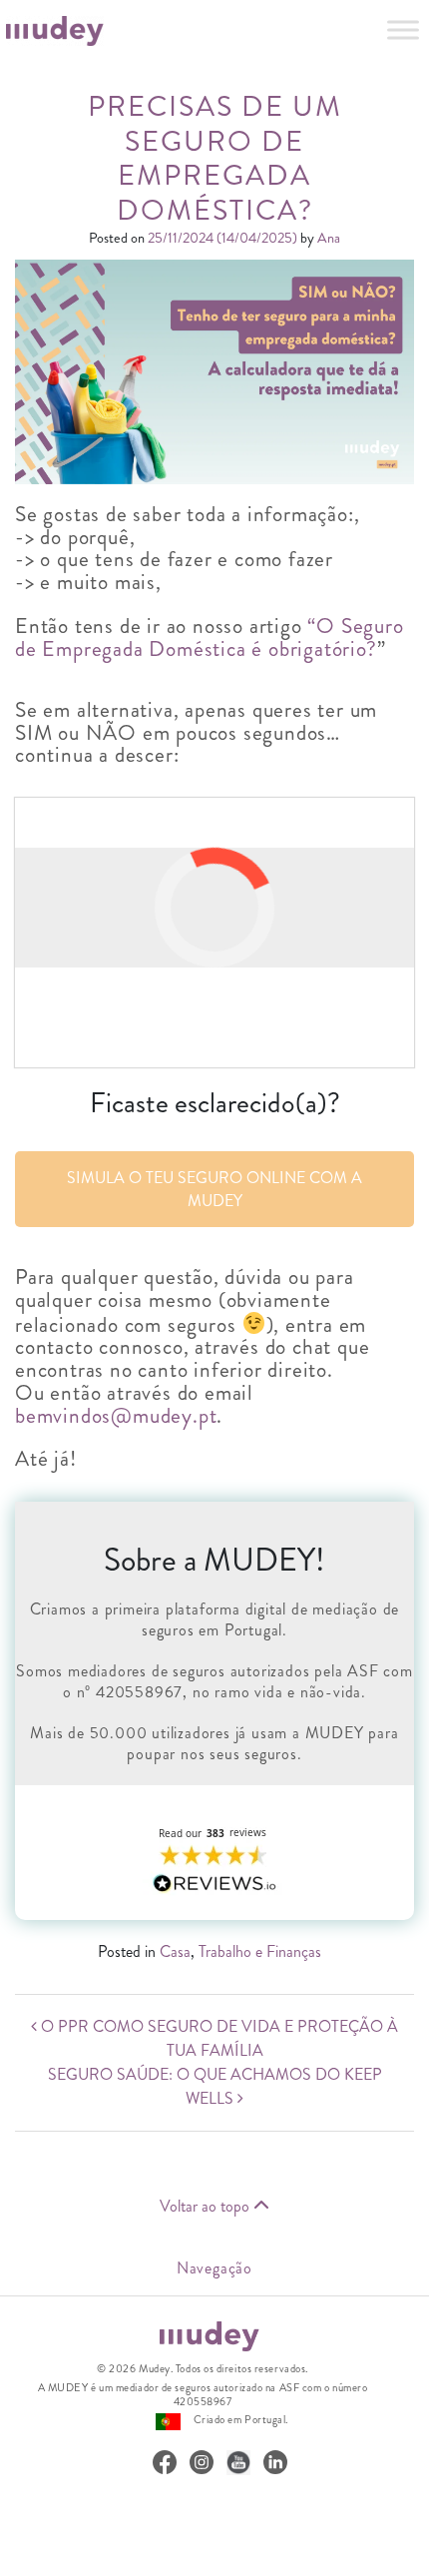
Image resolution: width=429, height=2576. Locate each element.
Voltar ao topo (207, 2206)
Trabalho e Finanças (260, 1951)
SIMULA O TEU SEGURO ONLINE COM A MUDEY (214, 1189)
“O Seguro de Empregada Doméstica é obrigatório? (210, 638)
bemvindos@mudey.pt (116, 1416)
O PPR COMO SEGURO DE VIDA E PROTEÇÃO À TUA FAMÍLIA (217, 2038)
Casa (175, 1951)
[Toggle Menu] (403, 29)
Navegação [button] (214, 2268)
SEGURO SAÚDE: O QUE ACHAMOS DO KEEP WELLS (215, 2086)
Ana (327, 238)
